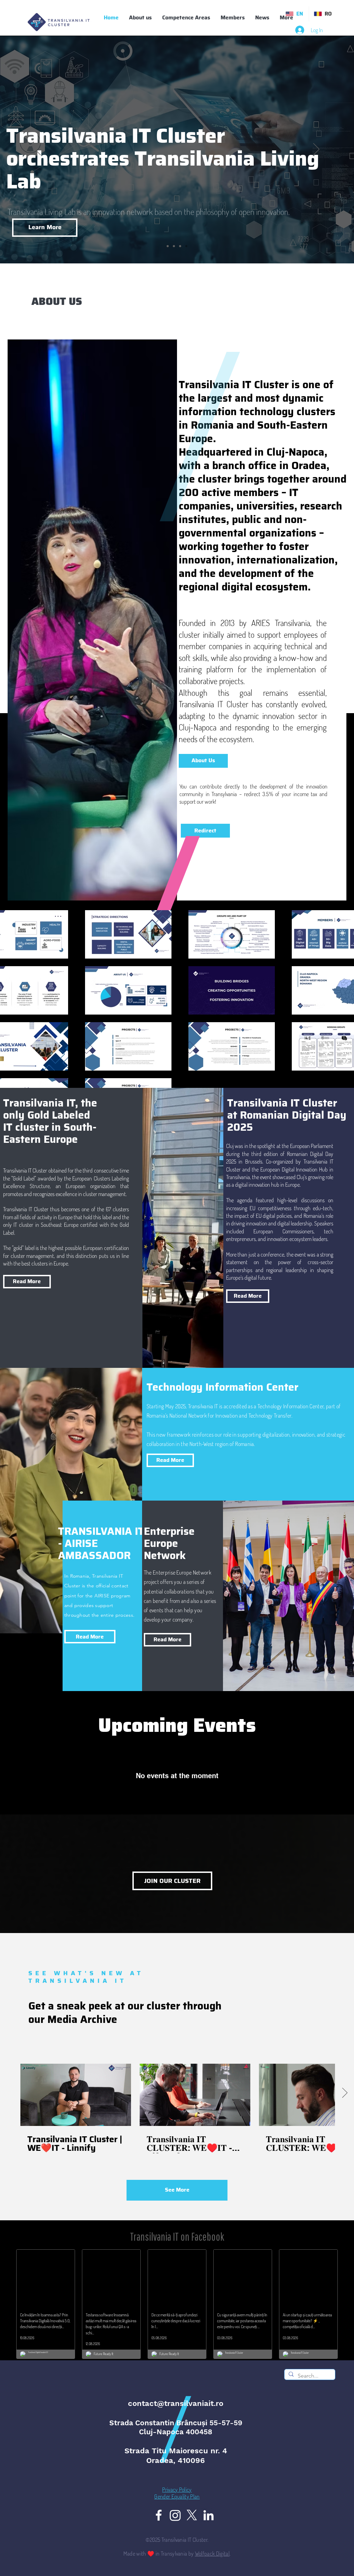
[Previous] (38, 150)
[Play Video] (76, 2095)
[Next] (316, 150)
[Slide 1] (168, 246)
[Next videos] (344, 2093)
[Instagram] (175, 2515)
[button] (233, 18)
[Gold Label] (174, 246)
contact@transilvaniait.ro (176, 2403)
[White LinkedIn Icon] (208, 2515)
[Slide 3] (186, 246)
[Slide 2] (180, 246)
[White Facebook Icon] (159, 2515)
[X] (192, 2515)
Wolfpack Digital (212, 2554)
